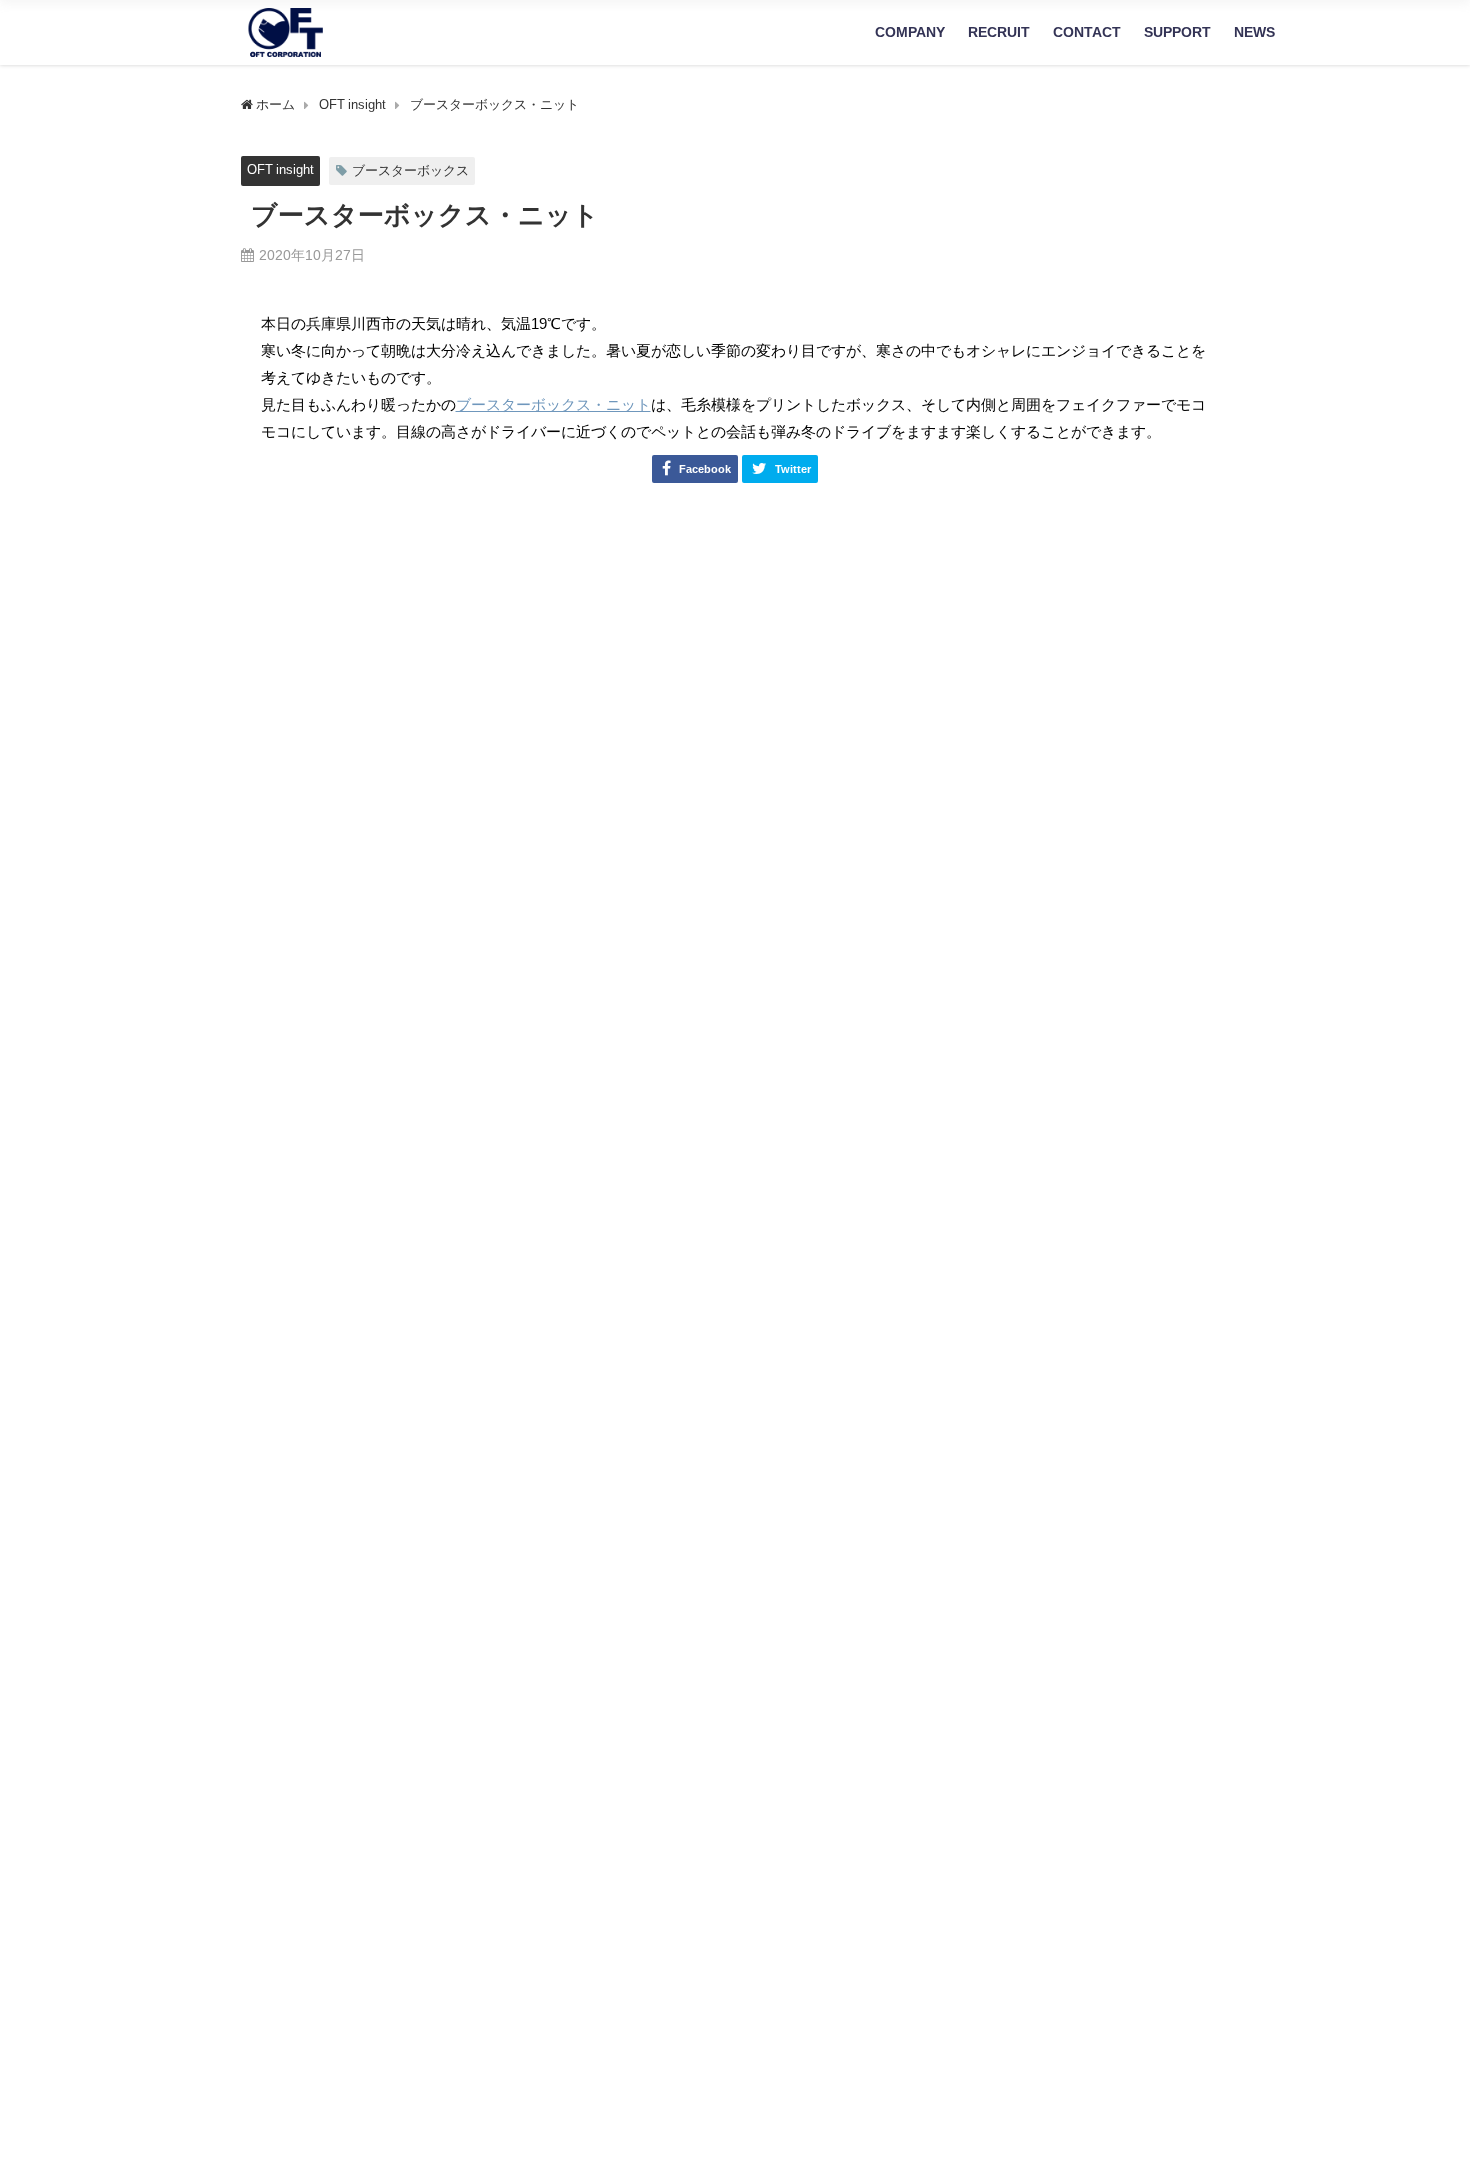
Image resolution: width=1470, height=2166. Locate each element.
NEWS (1254, 32)
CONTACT (1087, 32)
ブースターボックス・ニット (553, 404)
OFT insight (280, 169)
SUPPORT (1177, 32)
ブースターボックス (410, 170)
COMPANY (910, 32)
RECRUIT (999, 32)
